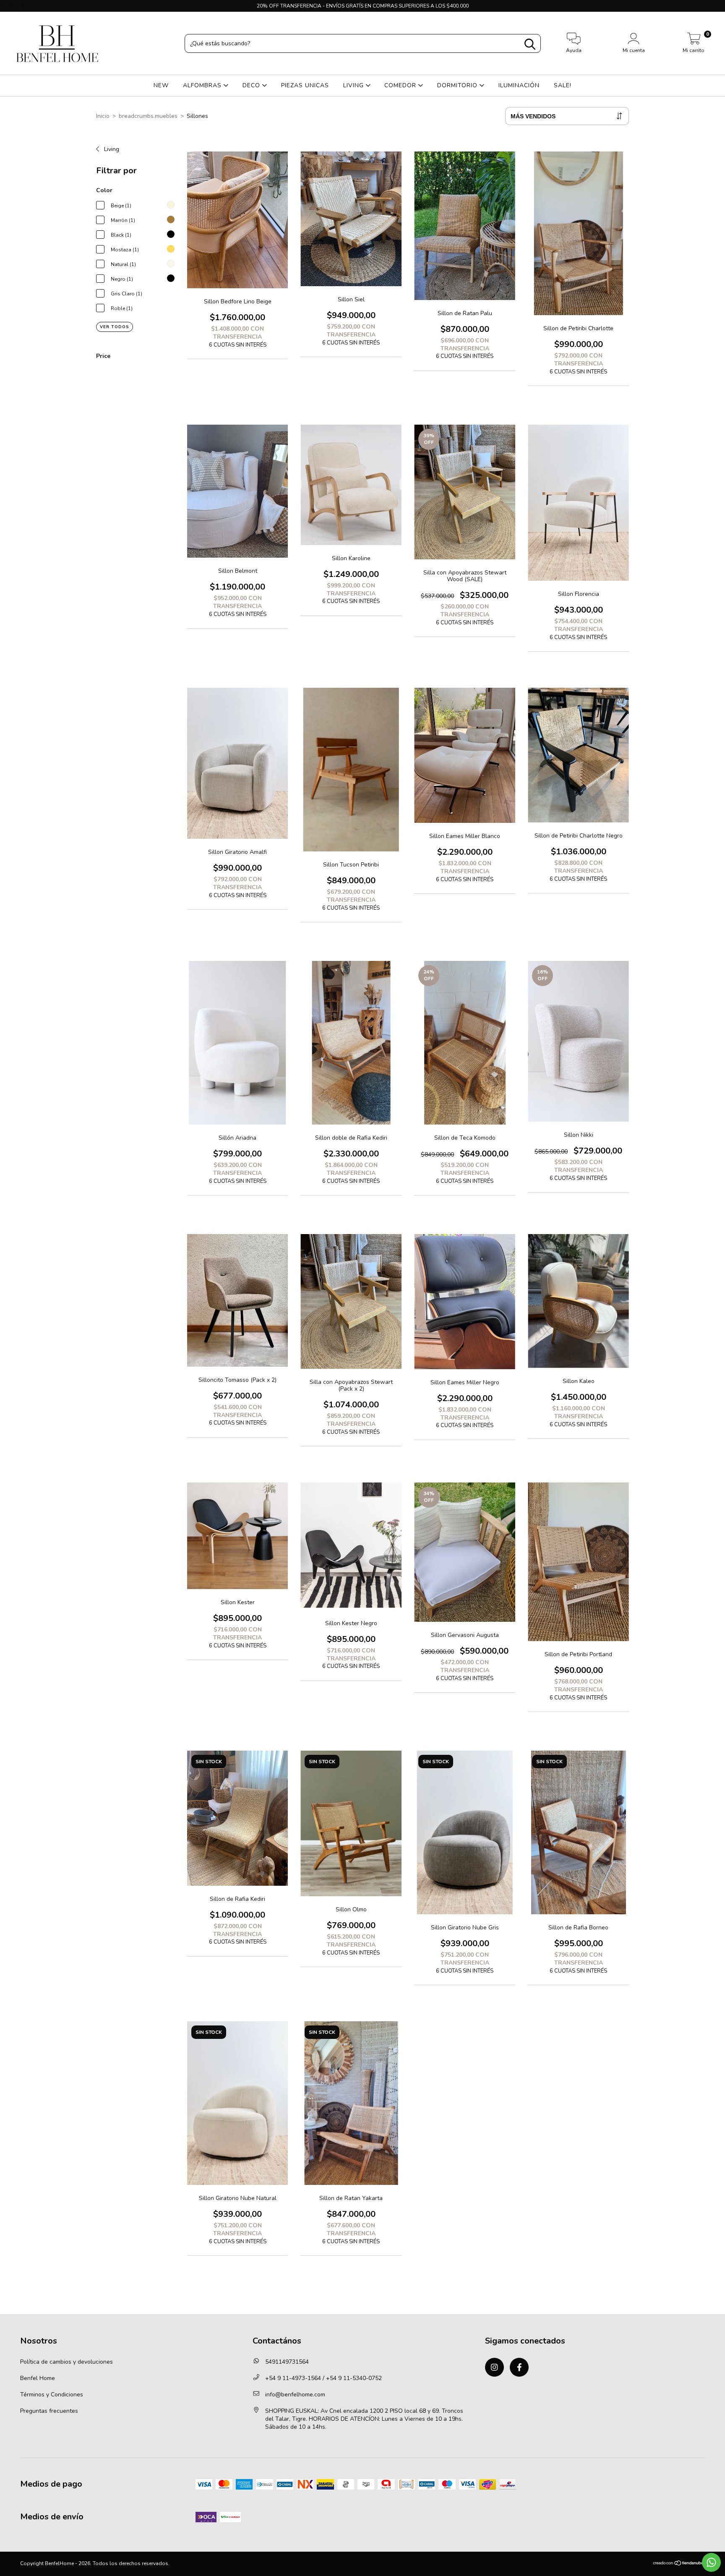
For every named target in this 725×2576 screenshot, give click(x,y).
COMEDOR (401, 85)
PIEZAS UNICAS (305, 85)
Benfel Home (38, 2378)
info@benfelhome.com (295, 2395)
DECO (252, 85)
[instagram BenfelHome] (12, 6)
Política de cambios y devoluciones (67, 2362)
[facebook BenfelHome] (23, 6)
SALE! (563, 85)
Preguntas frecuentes (49, 2411)
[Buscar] (530, 44)
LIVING (355, 85)
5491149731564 (287, 2362)
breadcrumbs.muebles (148, 116)
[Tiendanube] (679, 2564)
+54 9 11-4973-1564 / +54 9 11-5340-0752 (323, 2378)
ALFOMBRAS (203, 85)
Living (111, 149)
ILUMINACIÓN (519, 85)
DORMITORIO (458, 85)
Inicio (103, 116)
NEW (161, 85)
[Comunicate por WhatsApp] (711, 2562)
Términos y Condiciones (52, 2395)
